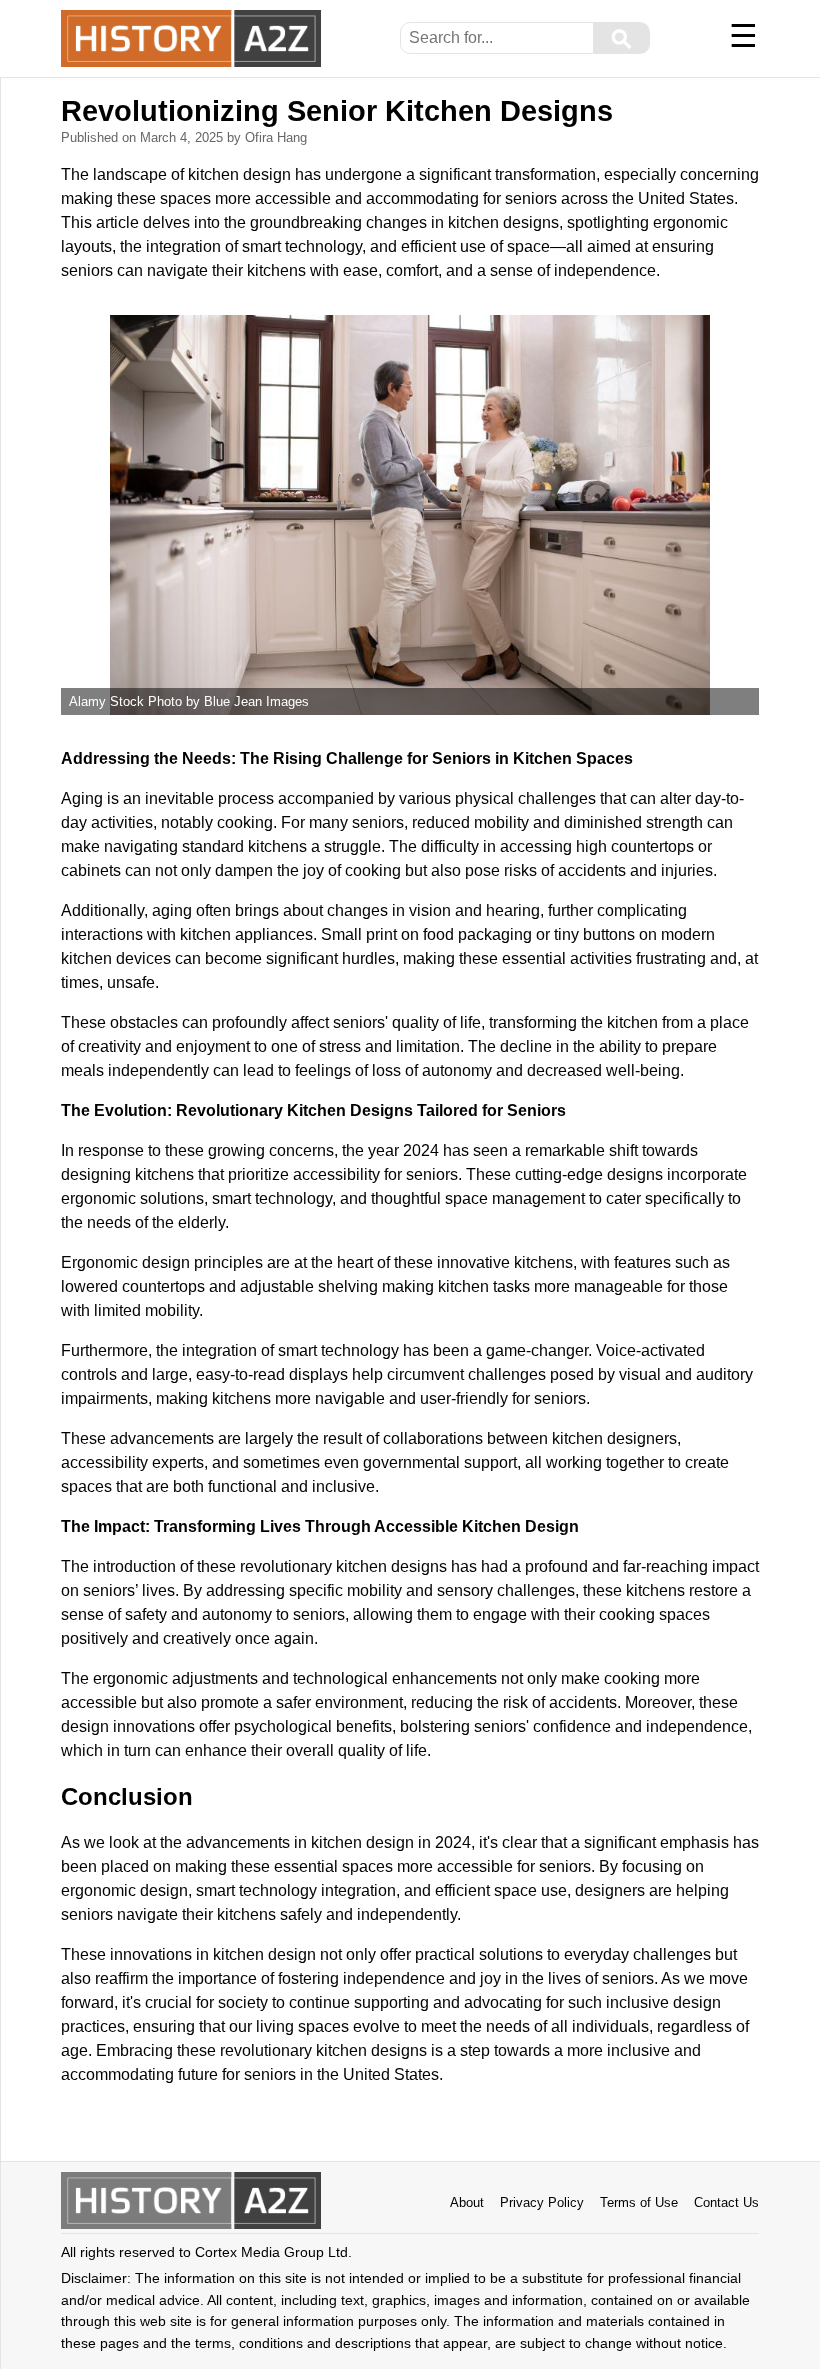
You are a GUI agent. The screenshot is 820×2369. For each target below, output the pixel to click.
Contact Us (726, 2202)
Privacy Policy (542, 2202)
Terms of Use (639, 2202)
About (467, 2202)
